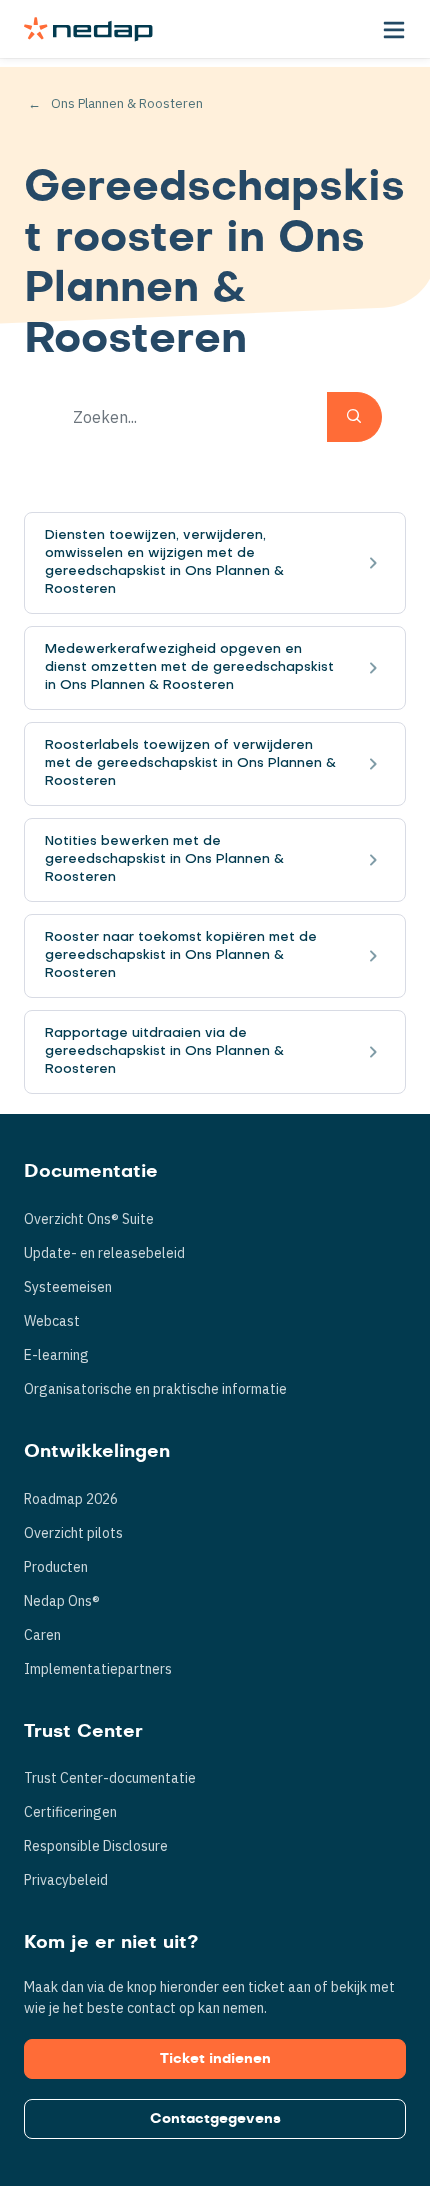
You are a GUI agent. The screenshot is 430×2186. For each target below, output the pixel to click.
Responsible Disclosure (96, 1846)
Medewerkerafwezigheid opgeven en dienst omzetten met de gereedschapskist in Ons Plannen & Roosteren (189, 667)
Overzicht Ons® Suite (89, 1219)
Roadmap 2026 (71, 1499)
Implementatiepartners (98, 1669)
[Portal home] (88, 29)
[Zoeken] (354, 417)
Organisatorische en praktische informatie (155, 1389)
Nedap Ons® (62, 1601)
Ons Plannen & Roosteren (127, 103)
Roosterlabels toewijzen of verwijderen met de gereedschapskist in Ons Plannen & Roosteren (190, 763)
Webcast (52, 1321)
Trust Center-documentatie (110, 1778)
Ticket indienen (215, 2059)
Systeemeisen (68, 1287)
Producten (56, 1567)
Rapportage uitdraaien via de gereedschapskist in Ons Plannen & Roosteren (164, 1051)
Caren (42, 1635)
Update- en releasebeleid (104, 1253)
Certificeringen (70, 1812)
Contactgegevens (215, 2119)
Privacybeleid (66, 1880)
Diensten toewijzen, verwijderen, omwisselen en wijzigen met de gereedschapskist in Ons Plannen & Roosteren (164, 562)
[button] (394, 29)
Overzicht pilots (73, 1533)
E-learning (56, 1355)
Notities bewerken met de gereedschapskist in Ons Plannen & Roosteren (164, 859)
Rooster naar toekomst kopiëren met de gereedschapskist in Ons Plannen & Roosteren (181, 955)
